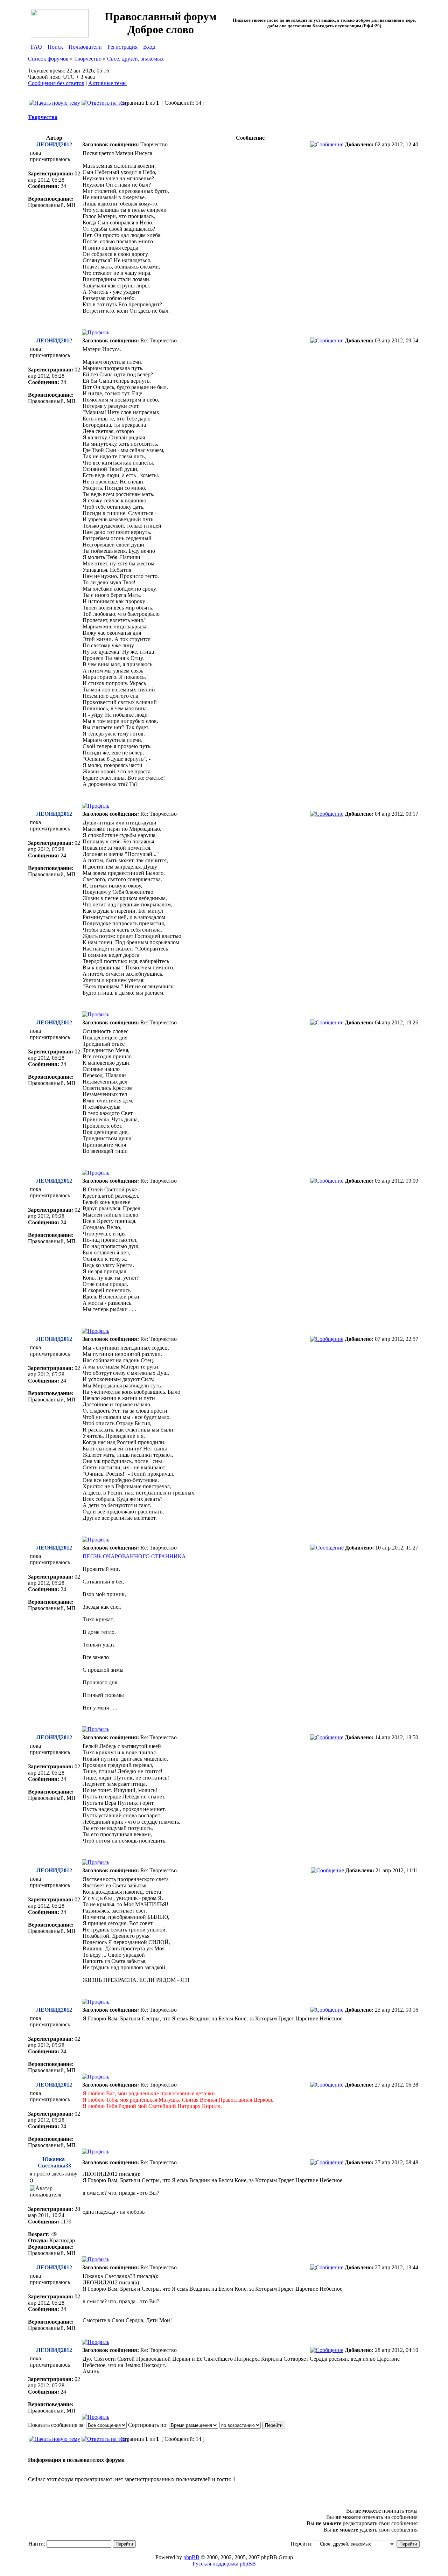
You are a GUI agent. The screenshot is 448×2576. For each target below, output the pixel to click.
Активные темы (107, 83)
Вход (149, 47)
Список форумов (48, 59)
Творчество (88, 59)
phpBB (191, 2557)
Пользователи (85, 47)
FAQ (36, 47)
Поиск (55, 47)
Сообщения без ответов (56, 83)
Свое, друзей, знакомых (135, 59)
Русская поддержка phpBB (224, 2564)
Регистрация (122, 47)
